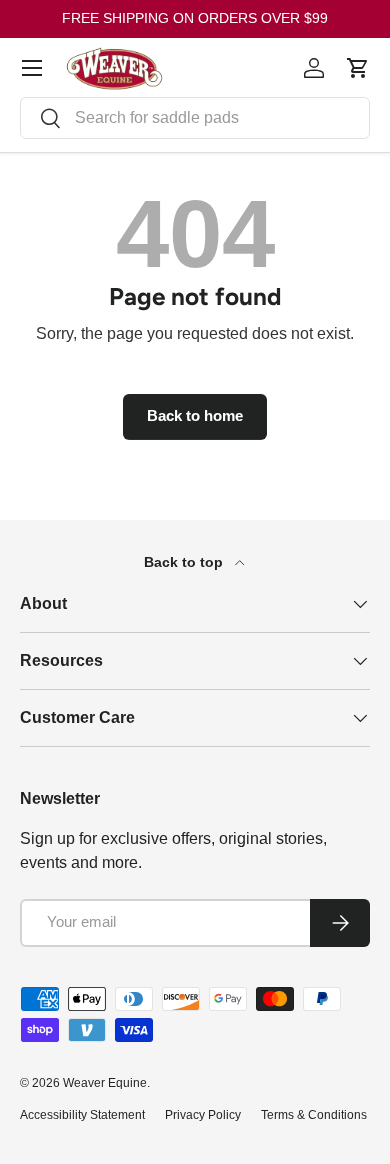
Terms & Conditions (314, 1115)
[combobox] (195, 118)
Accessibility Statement (82, 1115)
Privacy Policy (203, 1115)
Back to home (195, 416)
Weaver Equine (105, 1083)
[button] (358, 68)
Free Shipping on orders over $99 (195, 18)
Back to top (185, 562)
